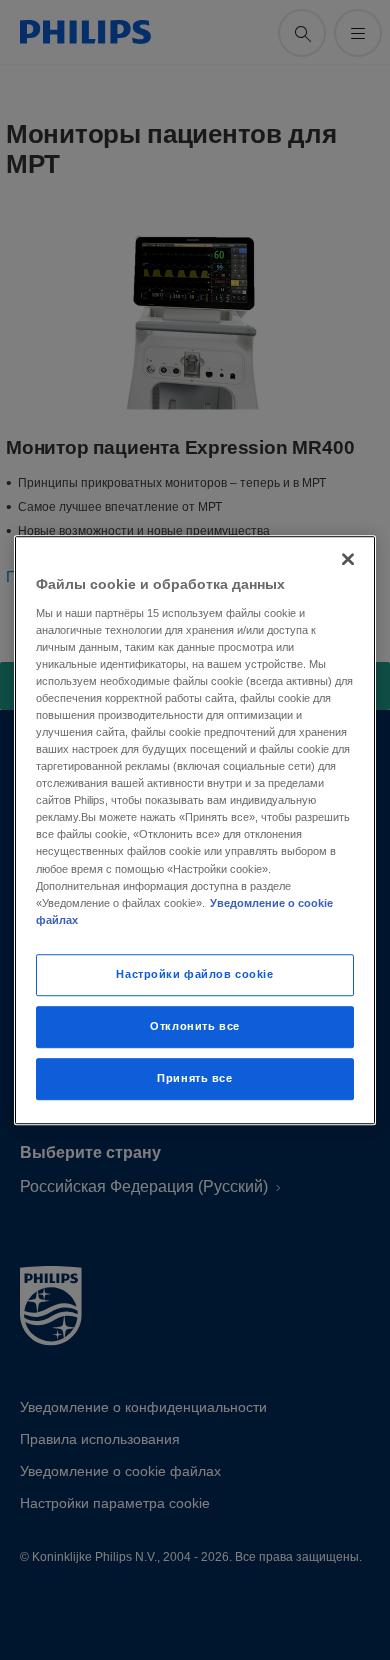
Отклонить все (194, 1026)
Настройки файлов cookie (194, 974)
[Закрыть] (348, 559)
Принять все (194, 1078)
